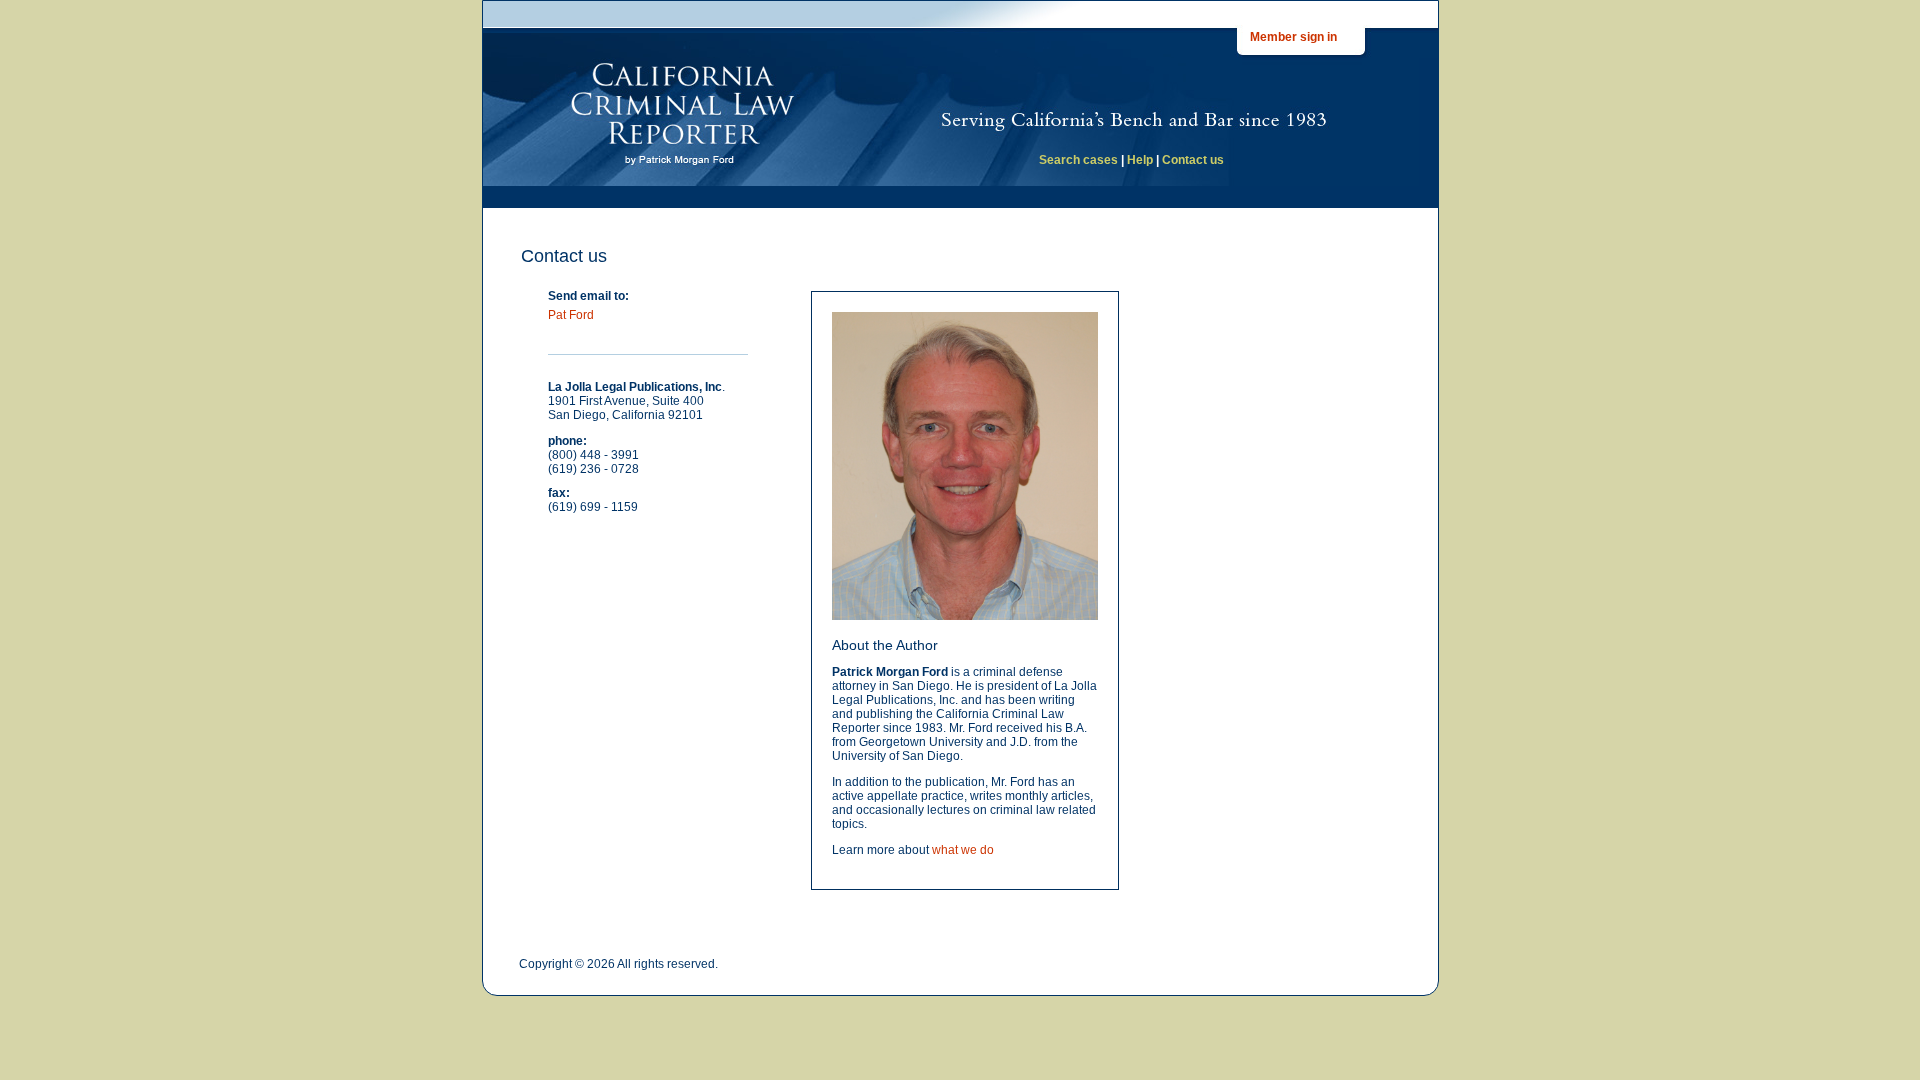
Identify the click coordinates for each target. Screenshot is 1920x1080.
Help (1140, 160)
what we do (963, 850)
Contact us (1193, 160)
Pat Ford (571, 315)
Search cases (1078, 160)
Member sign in (1293, 37)
